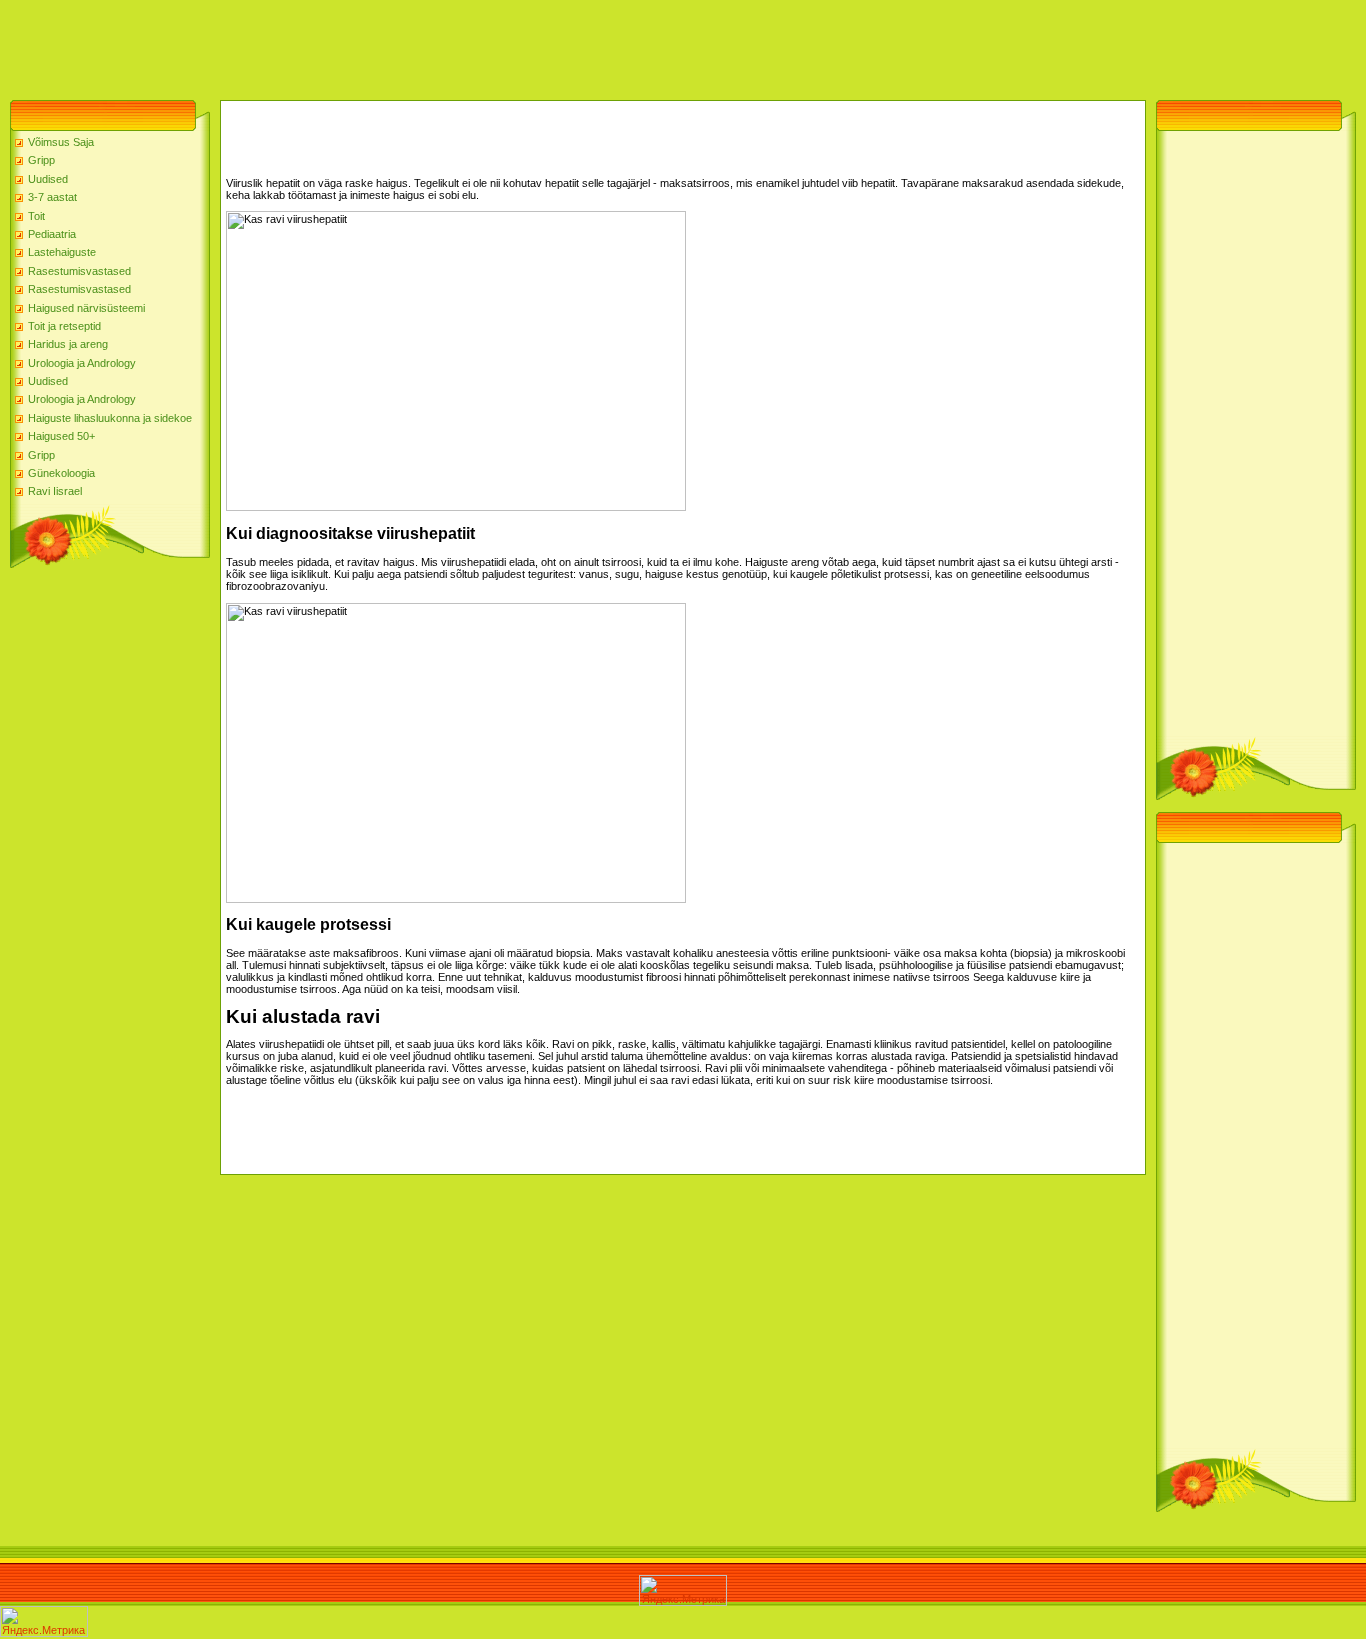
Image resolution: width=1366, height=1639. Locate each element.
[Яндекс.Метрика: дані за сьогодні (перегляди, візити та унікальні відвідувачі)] (683, 1590)
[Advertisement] (364, 45)
